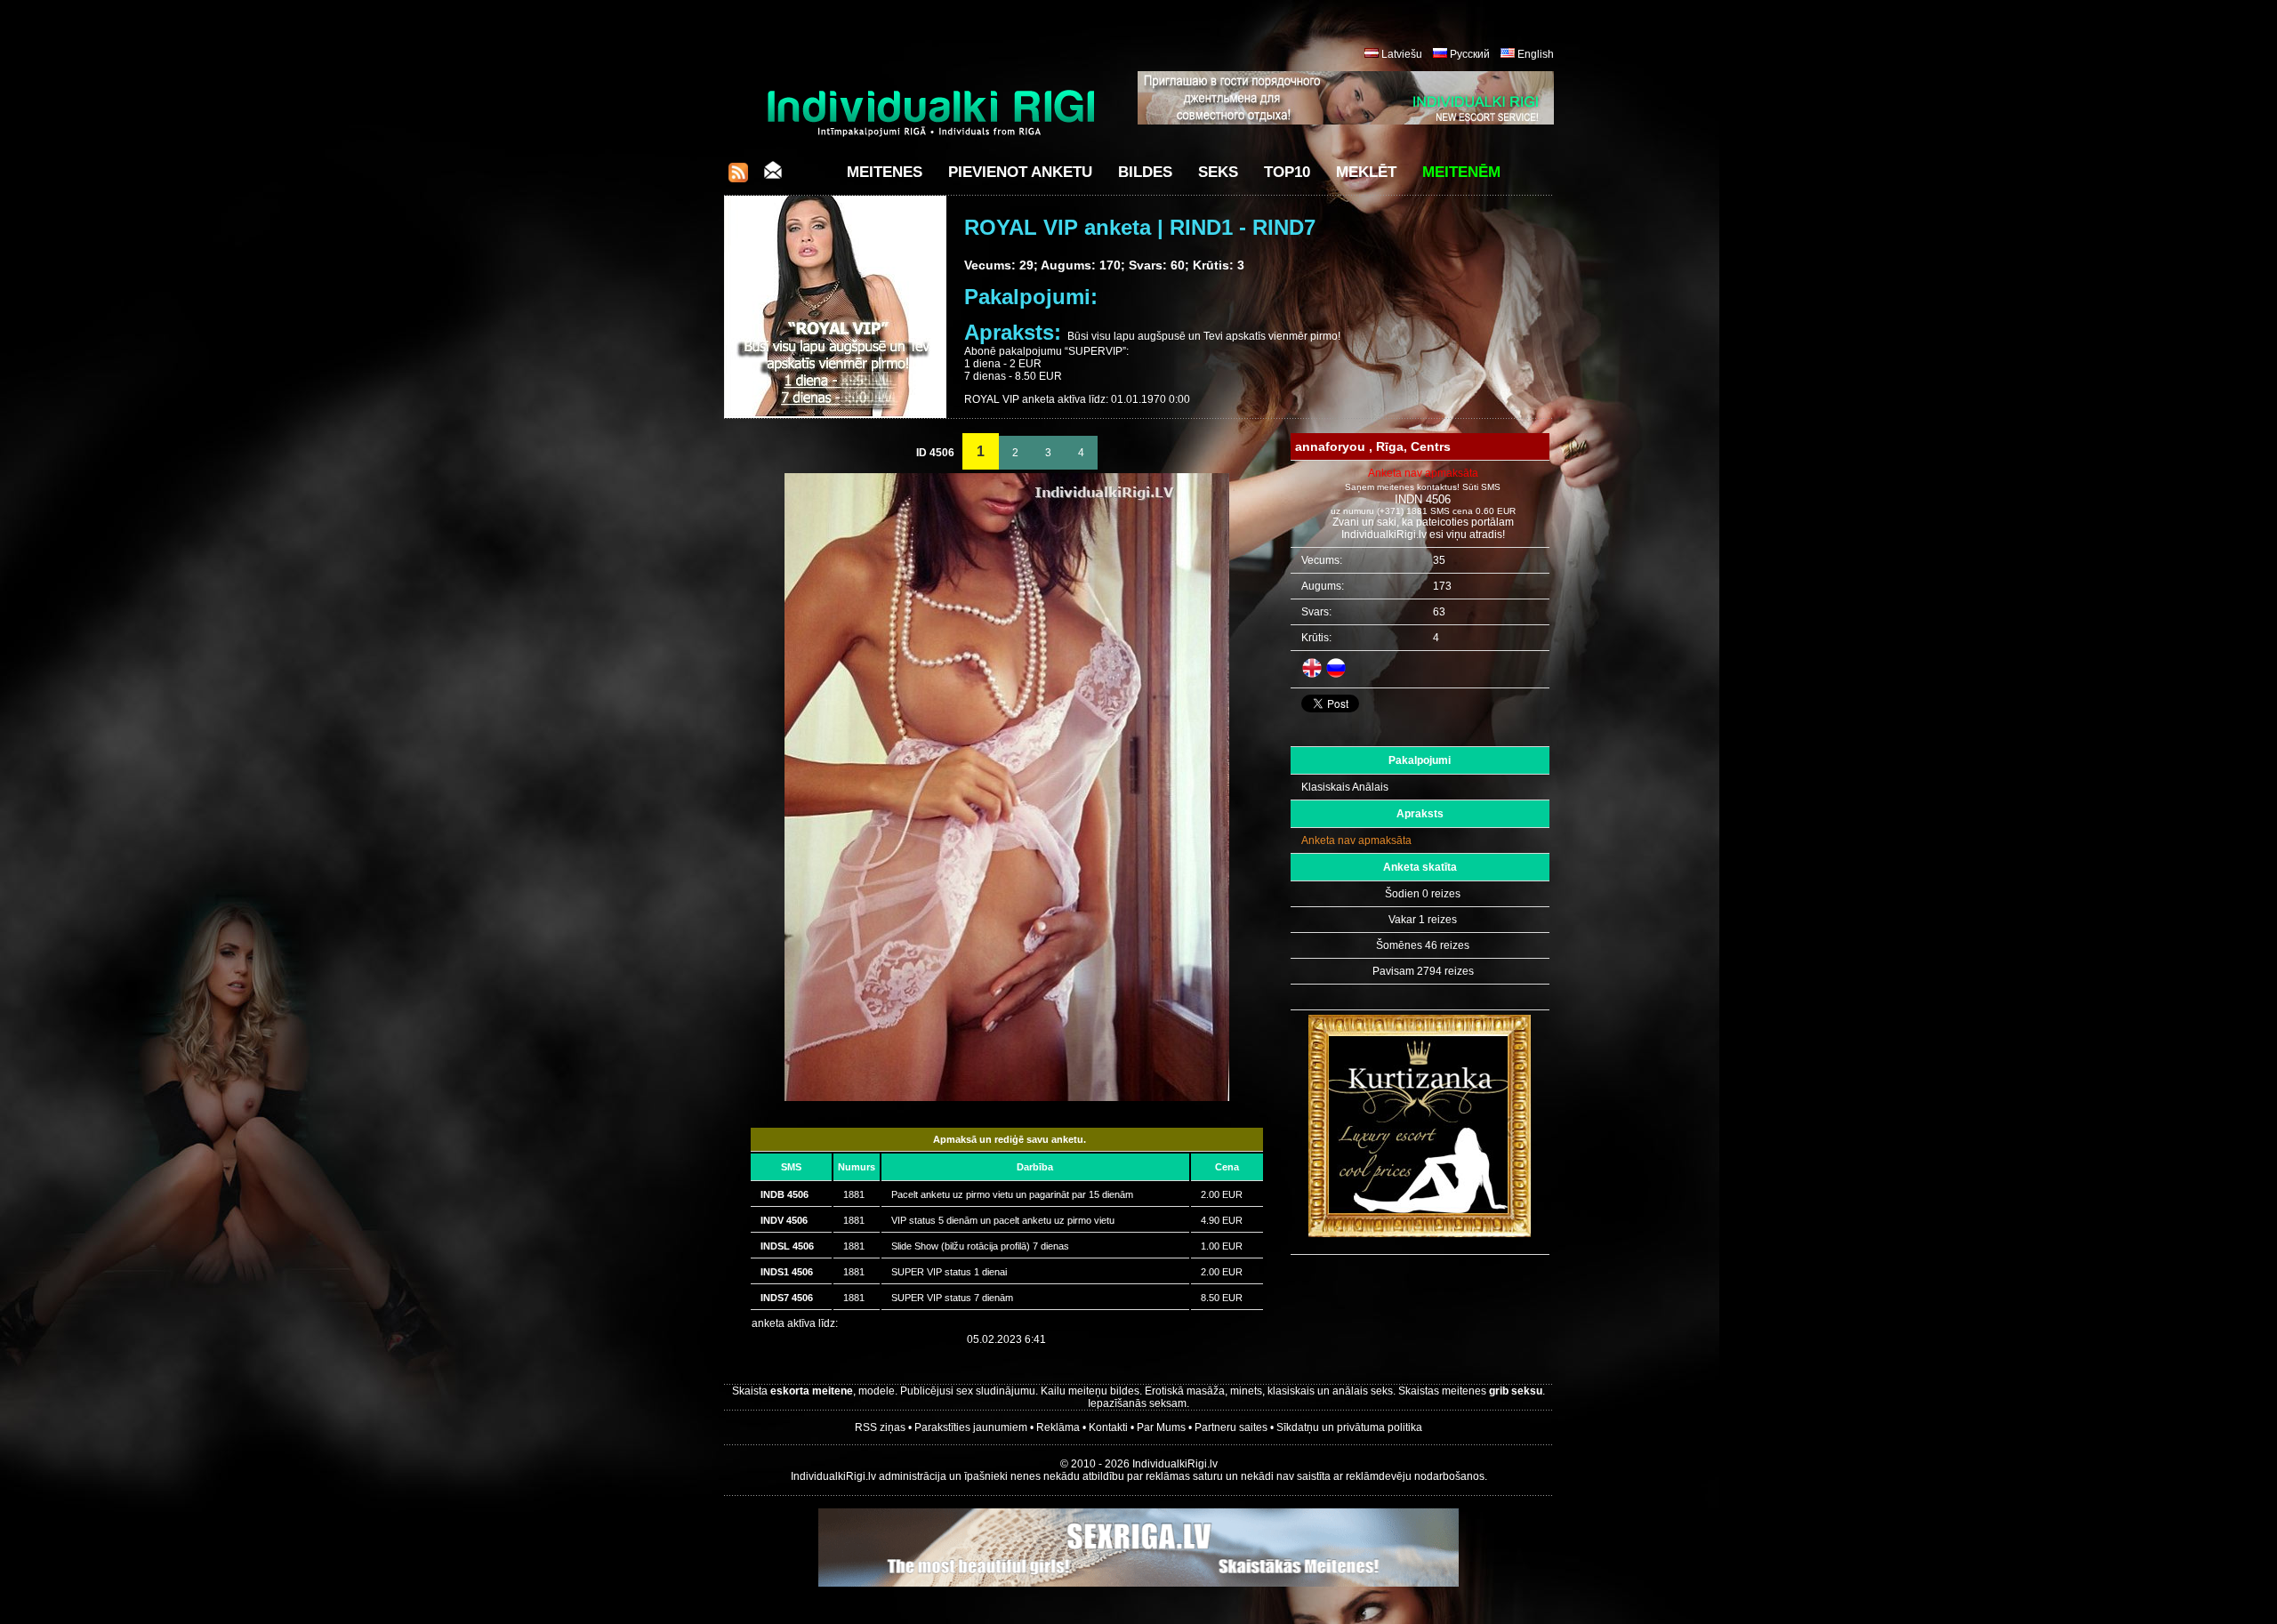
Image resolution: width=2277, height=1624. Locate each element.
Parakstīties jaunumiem (971, 1427)
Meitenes (885, 172)
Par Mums (1161, 1427)
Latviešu (1402, 54)
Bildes (1145, 172)
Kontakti (1108, 1427)
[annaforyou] (1007, 1097)
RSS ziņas (880, 1427)
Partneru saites (1231, 1427)
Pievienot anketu (1020, 172)
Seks (1218, 172)
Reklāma (1058, 1427)
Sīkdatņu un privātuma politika (1349, 1427)
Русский (1470, 54)
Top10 (1287, 172)
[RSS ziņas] (738, 177)
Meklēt (1366, 172)
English (1536, 54)
